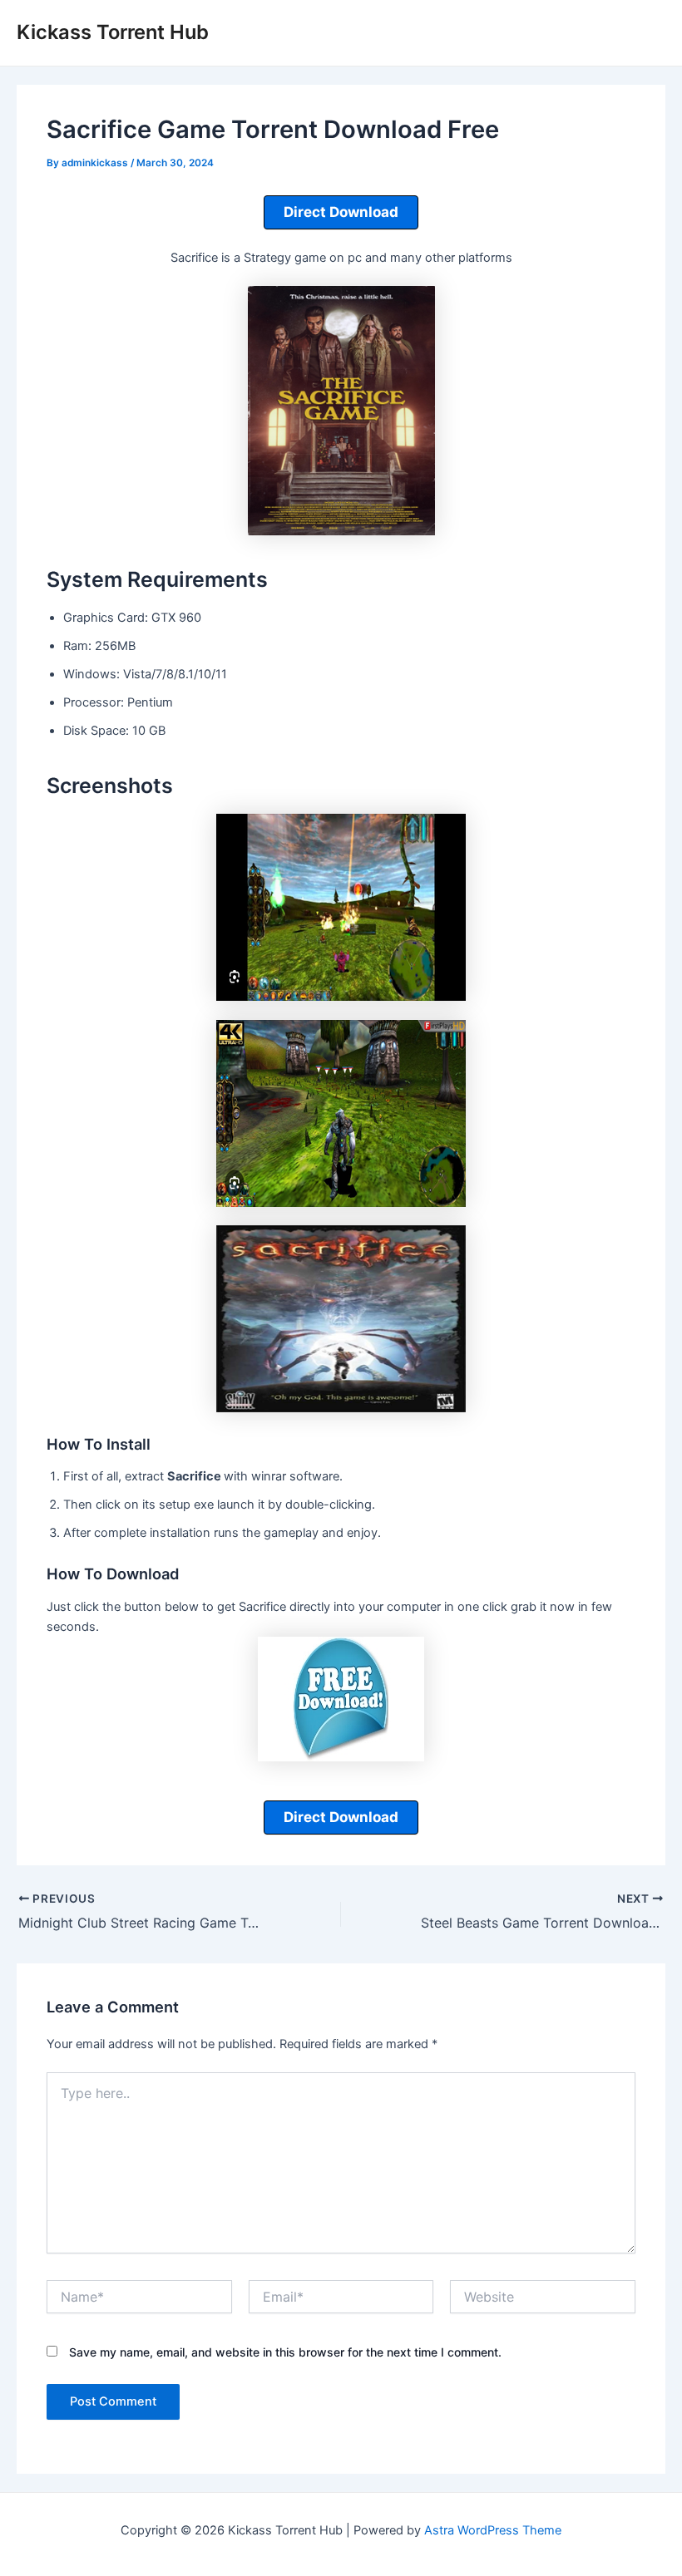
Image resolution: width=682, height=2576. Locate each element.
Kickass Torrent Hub (113, 32)
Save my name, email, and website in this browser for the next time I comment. (285, 2352)
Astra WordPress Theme (493, 2530)
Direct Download (341, 212)
